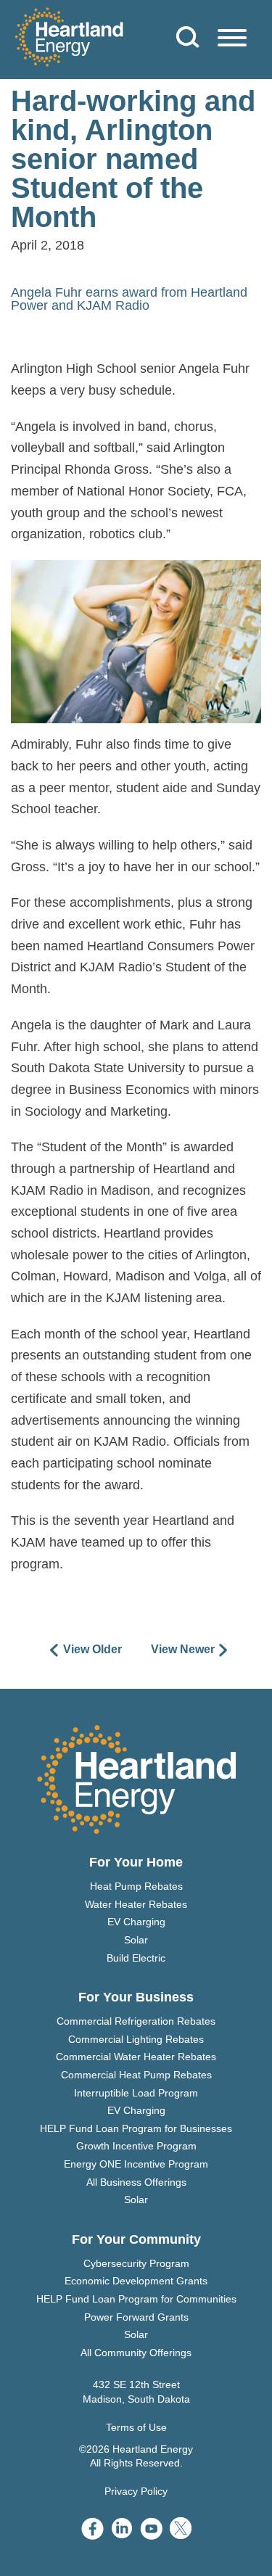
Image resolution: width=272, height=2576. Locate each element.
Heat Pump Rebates (136, 1886)
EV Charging (136, 1922)
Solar (136, 1940)
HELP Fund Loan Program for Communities (136, 2299)
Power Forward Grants (136, 2317)
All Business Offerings (136, 2182)
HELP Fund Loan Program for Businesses (136, 2128)
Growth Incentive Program (136, 2146)
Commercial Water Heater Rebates (136, 2057)
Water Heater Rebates (136, 1904)
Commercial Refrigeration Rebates (136, 2021)
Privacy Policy (136, 2491)
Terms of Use (136, 2427)
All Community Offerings (136, 2353)
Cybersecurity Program (136, 2263)
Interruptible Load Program (136, 2093)
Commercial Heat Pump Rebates (136, 2075)
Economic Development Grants (136, 2281)
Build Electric (136, 1958)
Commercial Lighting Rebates (136, 2039)
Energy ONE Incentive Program (136, 2164)
